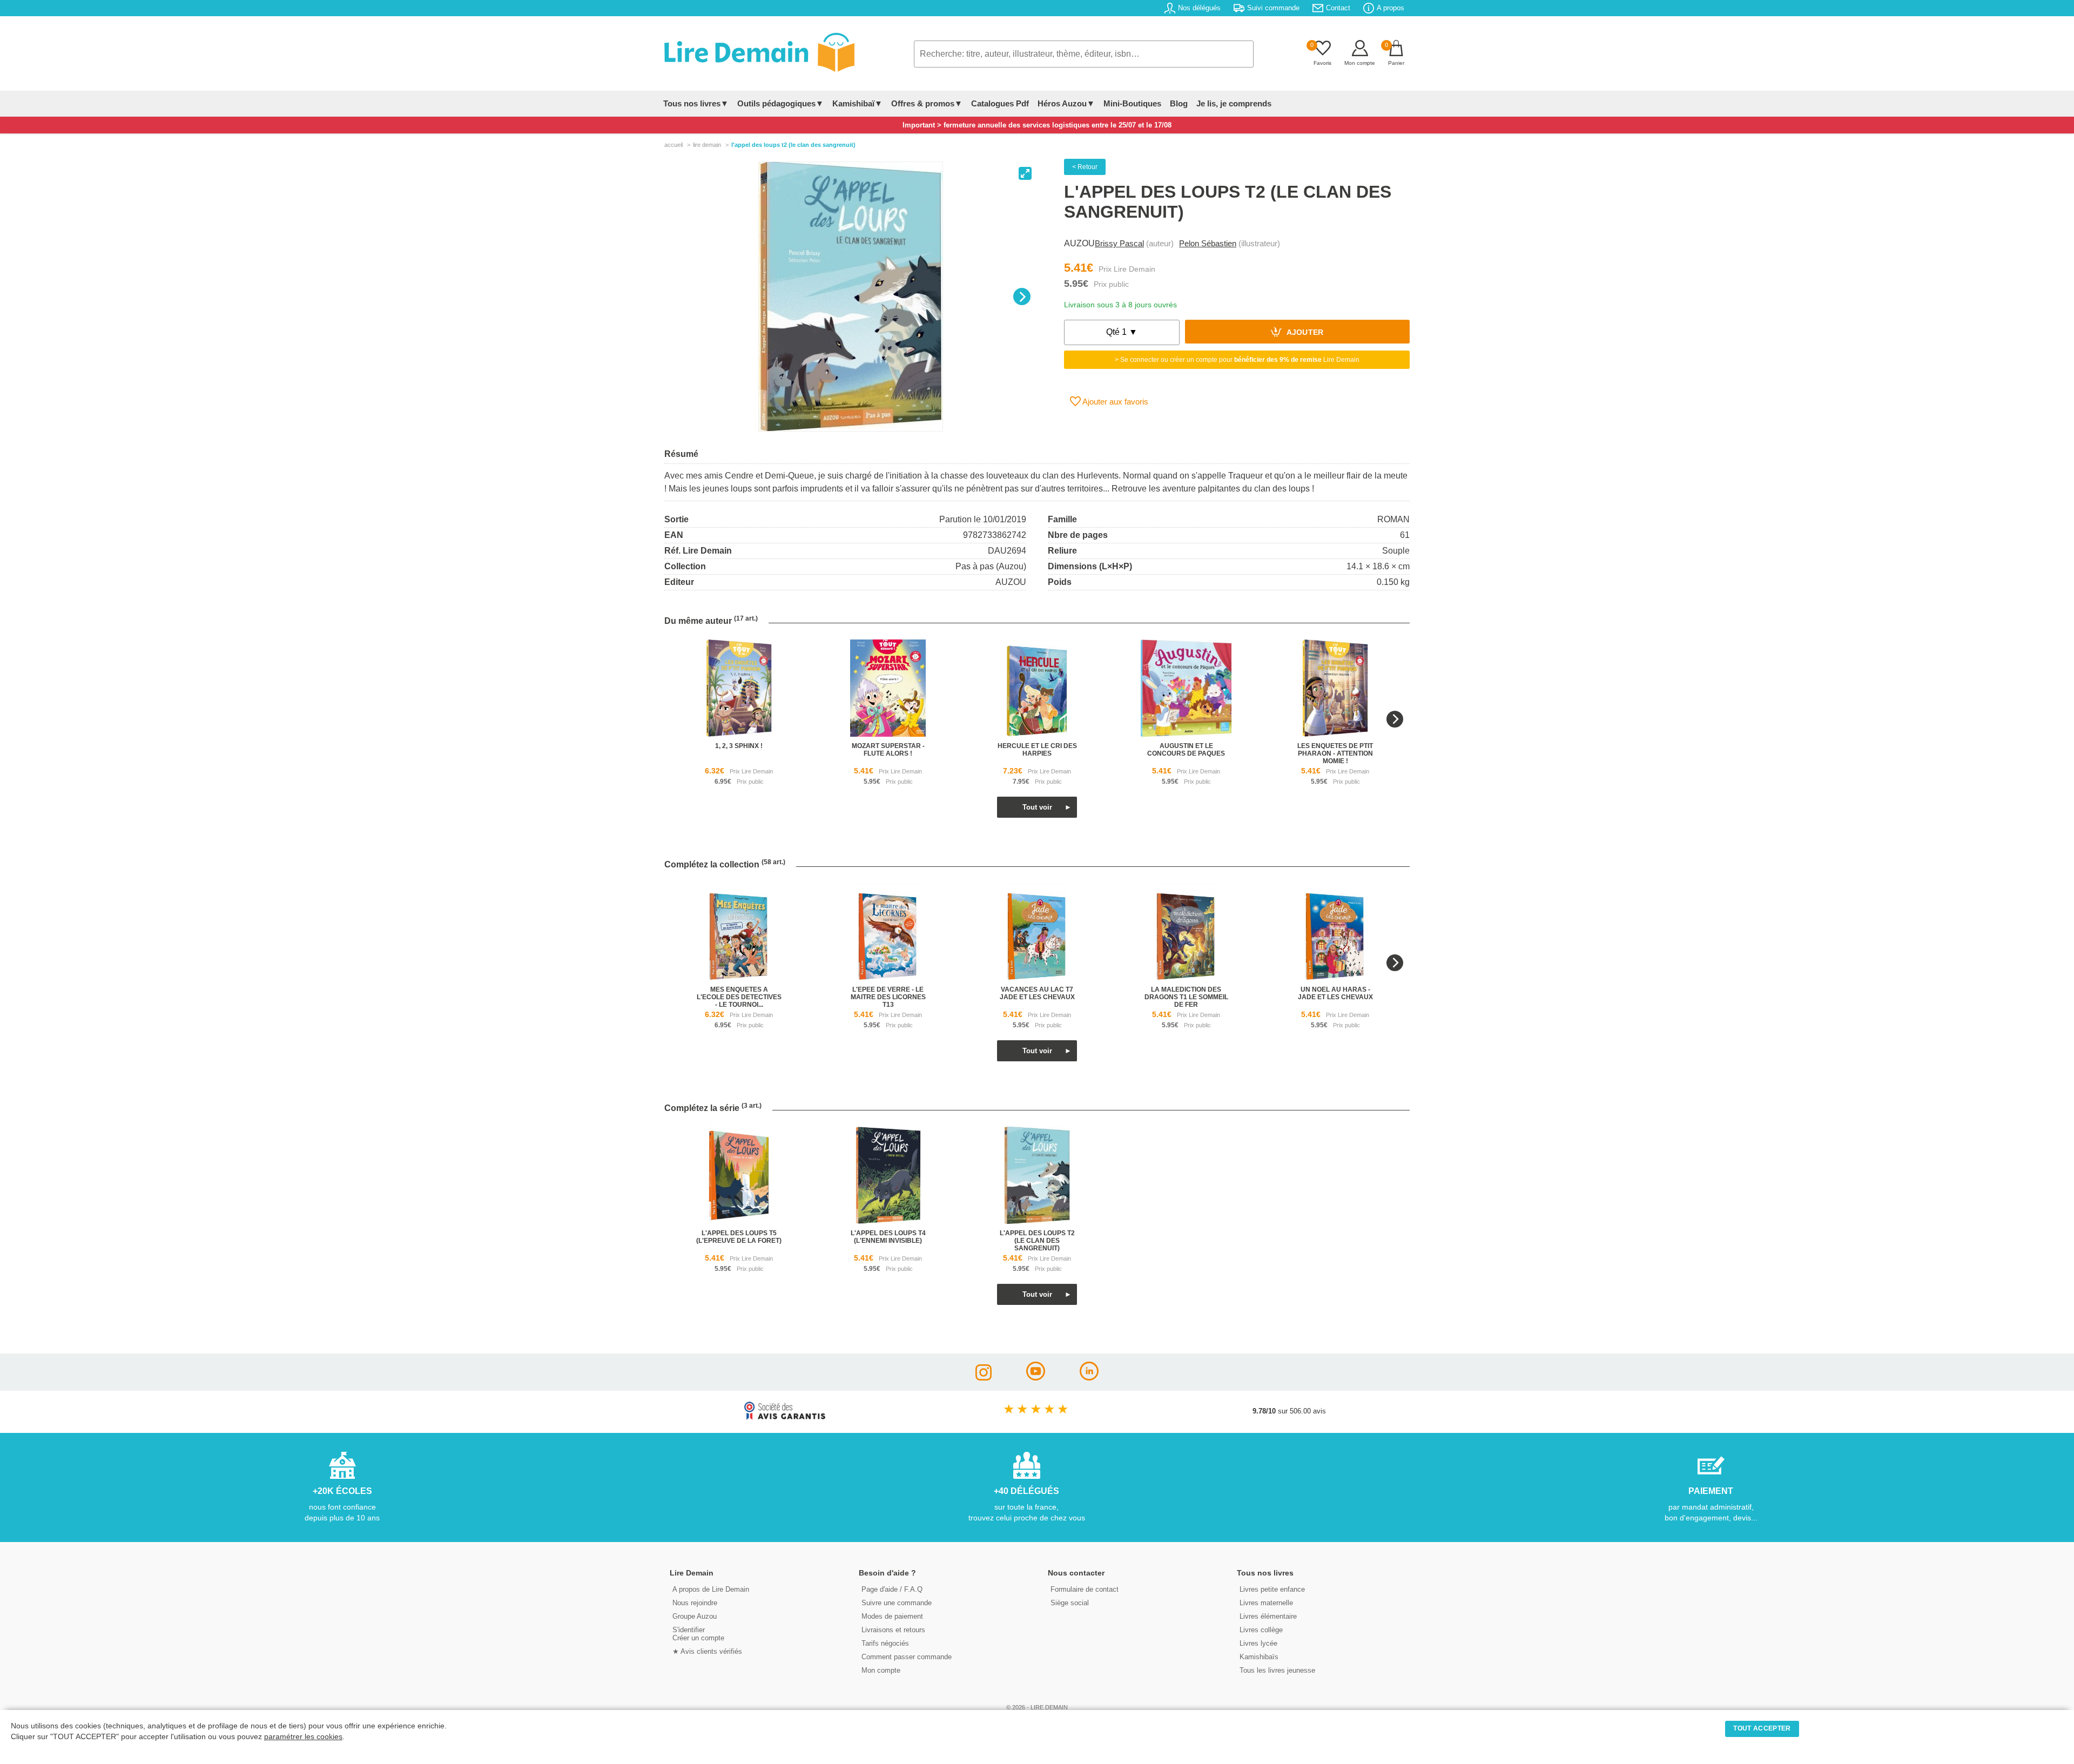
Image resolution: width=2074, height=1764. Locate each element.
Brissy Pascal (1119, 243)
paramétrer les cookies (303, 1737)
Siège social (1070, 1603)
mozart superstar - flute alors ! (888, 750)
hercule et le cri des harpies (1037, 750)
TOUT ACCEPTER (1762, 1728)
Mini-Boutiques (1132, 103)
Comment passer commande (907, 1657)
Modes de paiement (892, 1616)
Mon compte (881, 1670)
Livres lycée (1258, 1643)
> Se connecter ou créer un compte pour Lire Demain (1237, 360)
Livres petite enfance (1272, 1589)
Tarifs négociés (885, 1643)
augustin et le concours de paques (1186, 750)
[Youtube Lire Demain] (1036, 1378)
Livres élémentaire (1268, 1616)
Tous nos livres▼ (696, 103)
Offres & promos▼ (927, 103)
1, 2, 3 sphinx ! (739, 746)
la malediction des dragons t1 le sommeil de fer (1186, 997)
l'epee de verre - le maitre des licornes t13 (888, 997)
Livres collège (1261, 1630)
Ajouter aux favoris (1115, 402)
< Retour (1085, 167)
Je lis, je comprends (1234, 103)
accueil (674, 145)
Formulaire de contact (1085, 1589)
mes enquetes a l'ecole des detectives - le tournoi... (739, 997)
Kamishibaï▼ (857, 103)
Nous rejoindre (695, 1603)
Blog (1179, 103)
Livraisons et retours (893, 1630)
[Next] (1022, 297)
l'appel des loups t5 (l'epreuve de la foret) (739, 1237)
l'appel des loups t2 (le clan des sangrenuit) (1037, 1241)
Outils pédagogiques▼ (780, 103)
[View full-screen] (1025, 173)
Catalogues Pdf (1000, 103)
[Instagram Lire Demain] (984, 1378)
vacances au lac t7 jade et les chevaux (1037, 993)
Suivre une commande (897, 1603)
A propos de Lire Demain (711, 1589)
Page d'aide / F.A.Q (892, 1589)
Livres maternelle (1266, 1603)
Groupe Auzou (695, 1616)
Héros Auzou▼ (1066, 103)
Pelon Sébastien (1208, 243)
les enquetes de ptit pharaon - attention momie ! (1335, 753)
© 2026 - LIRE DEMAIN (1037, 1707)
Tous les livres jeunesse (1277, 1670)
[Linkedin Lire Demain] (1089, 1378)
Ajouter (1304, 333)
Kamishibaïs (1259, 1657)
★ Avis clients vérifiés (707, 1651)
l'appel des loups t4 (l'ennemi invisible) (888, 1237)
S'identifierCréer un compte (698, 1634)
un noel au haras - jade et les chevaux (1335, 993)
